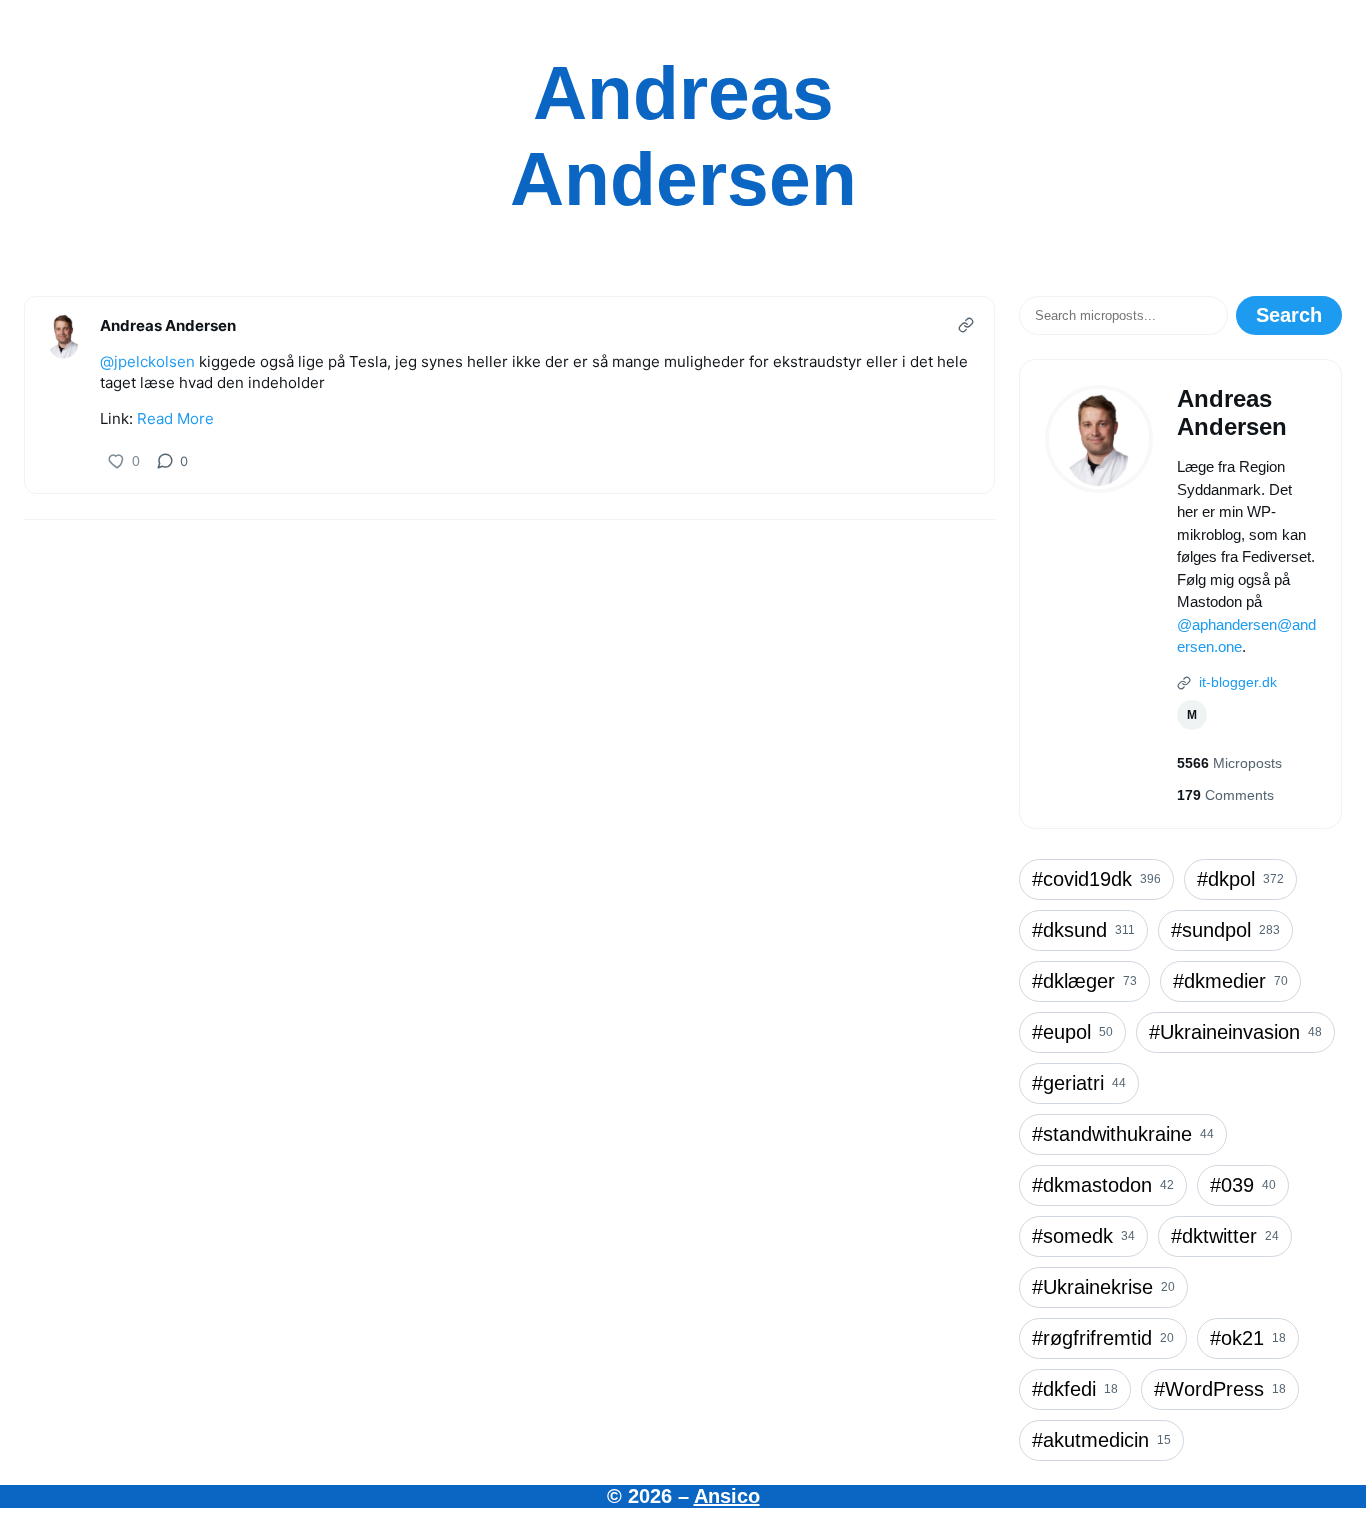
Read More (175, 418)
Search (1289, 315)
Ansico (727, 1496)
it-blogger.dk (1236, 682)
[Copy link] (966, 325)
